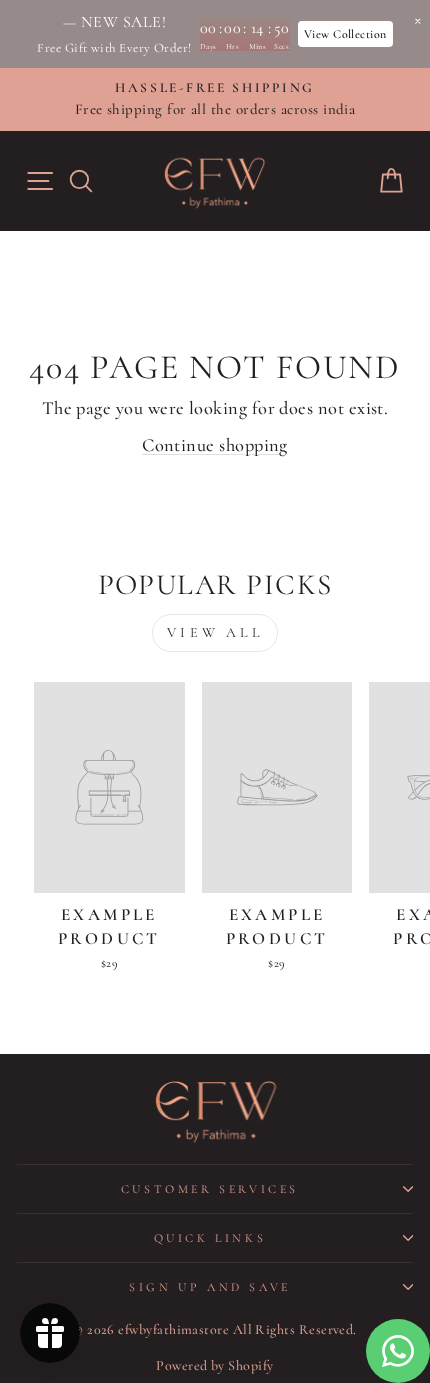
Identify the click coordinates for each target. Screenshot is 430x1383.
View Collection (345, 34)
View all (215, 632)
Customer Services (210, 1189)
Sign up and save (210, 1287)
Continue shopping (215, 445)
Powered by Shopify (214, 1365)
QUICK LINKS (210, 1238)
